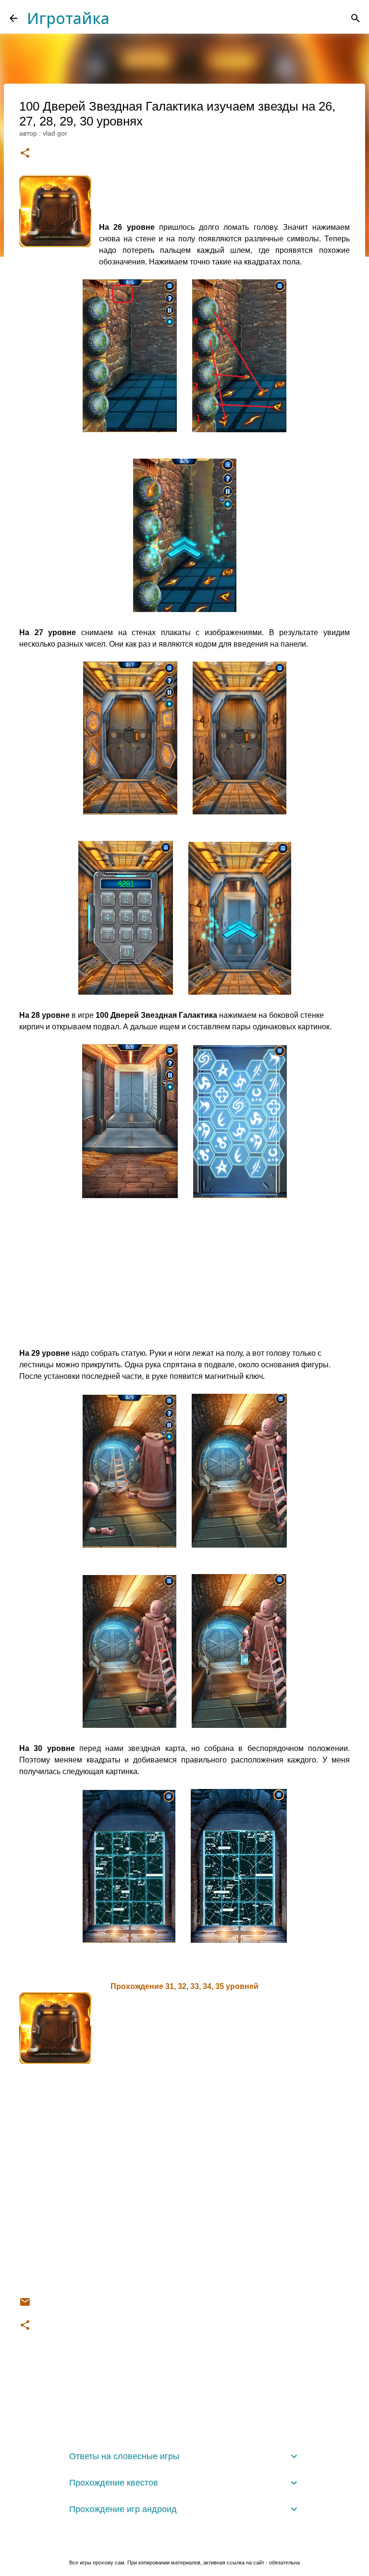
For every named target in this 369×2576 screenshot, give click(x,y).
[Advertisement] (184, 1280)
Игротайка (68, 18)
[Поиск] (356, 18)
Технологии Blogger (190, 2543)
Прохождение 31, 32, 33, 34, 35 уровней (184, 1986)
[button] (25, 154)
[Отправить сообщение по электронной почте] (25, 2305)
